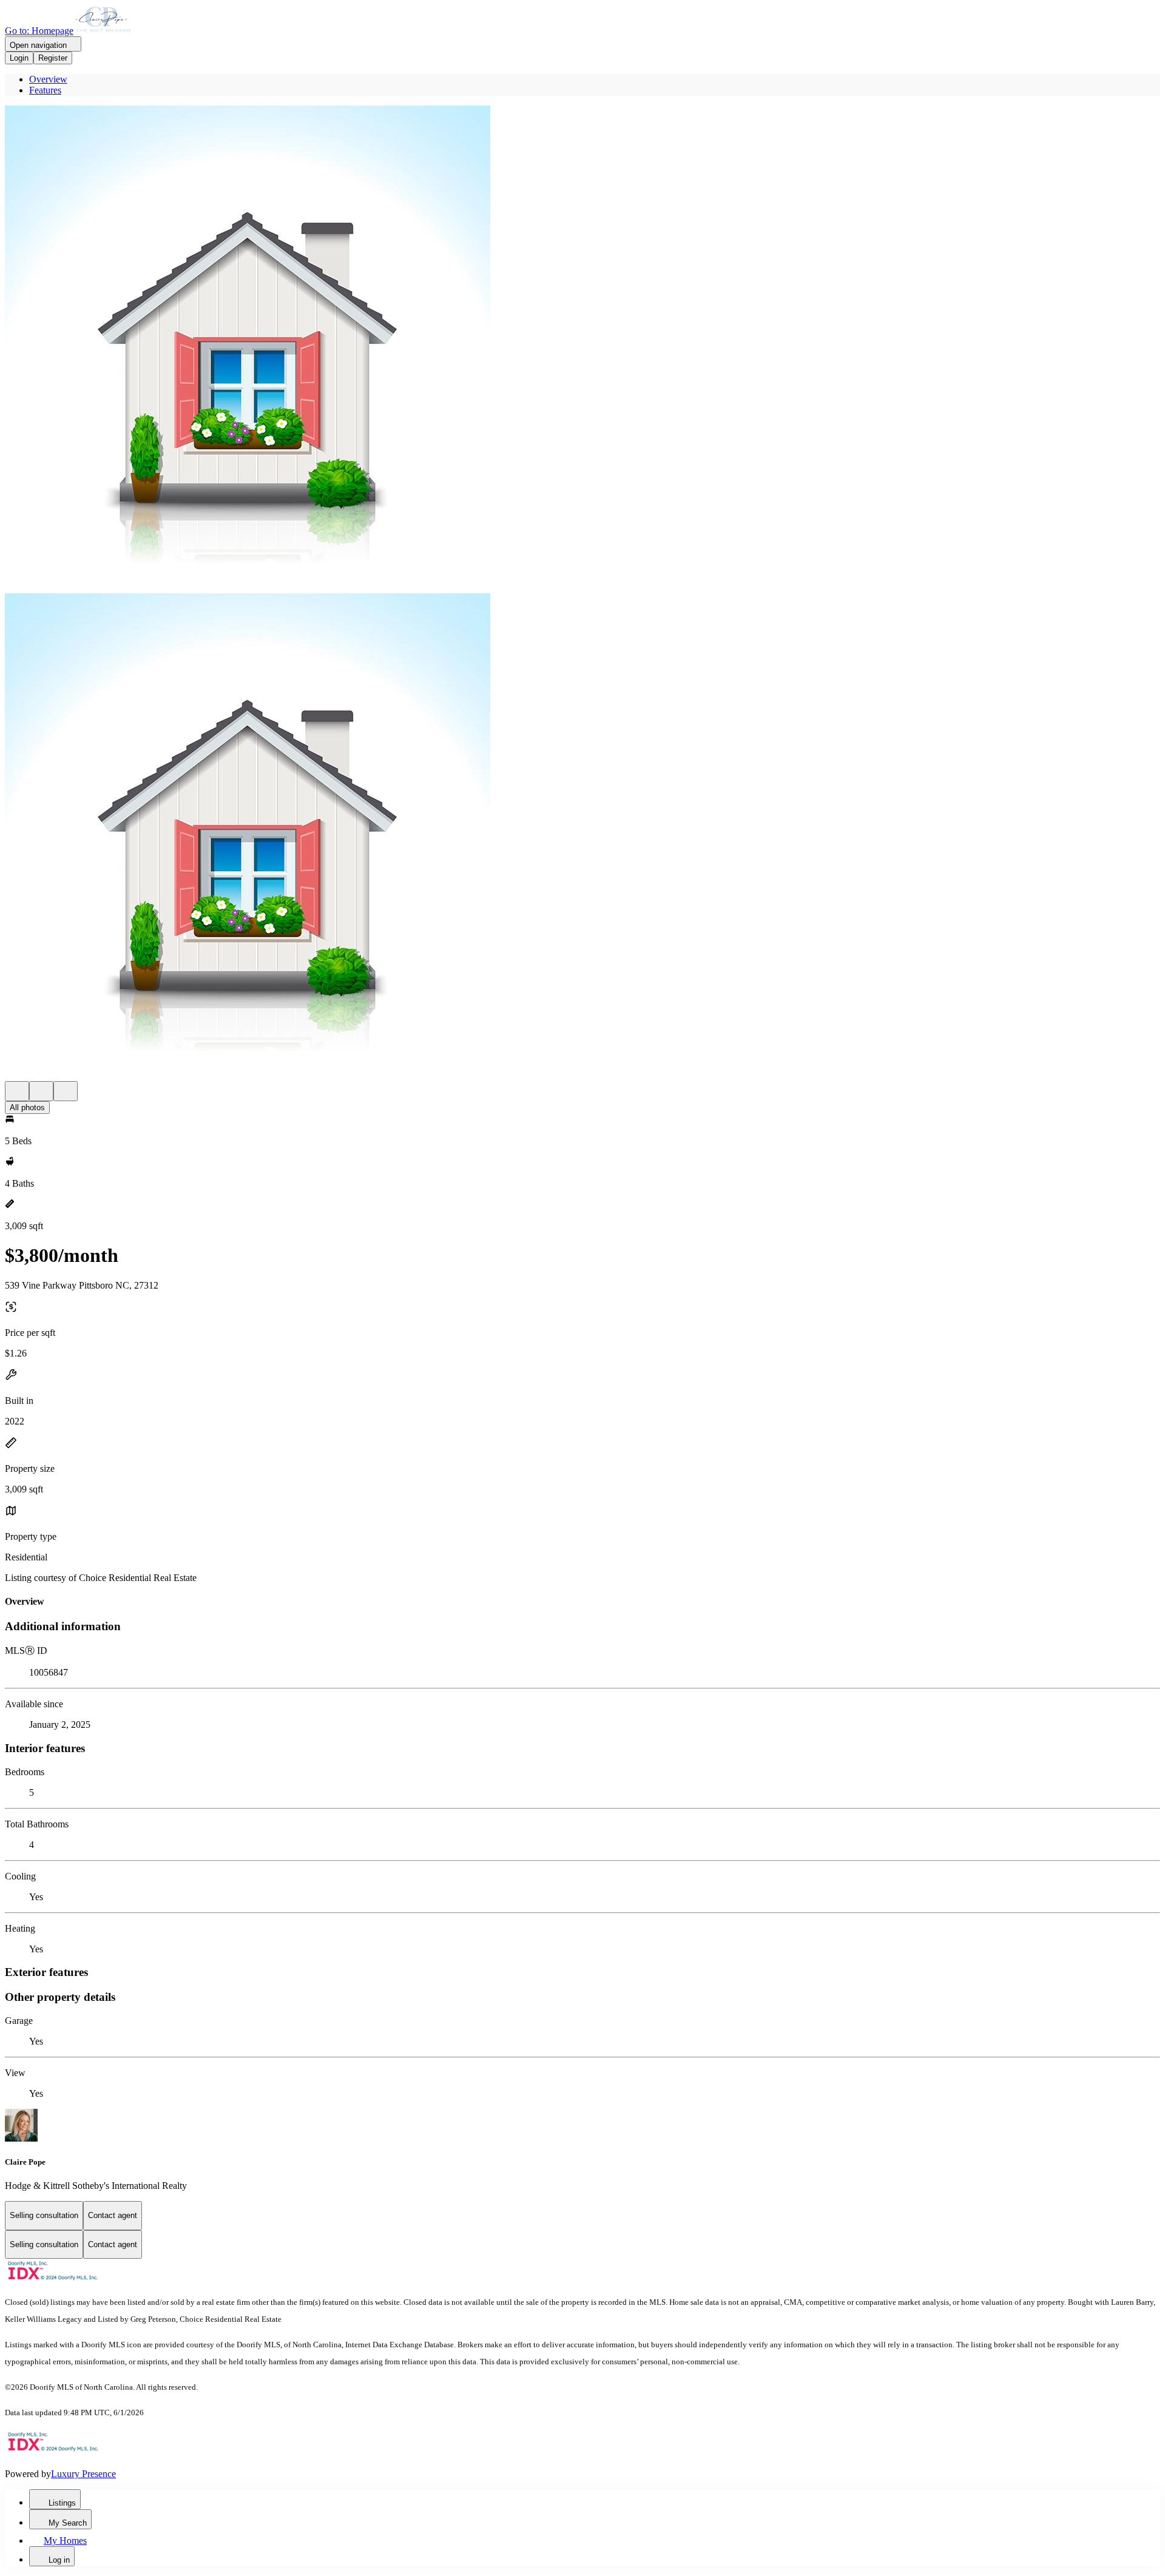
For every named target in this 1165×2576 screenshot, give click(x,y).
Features (45, 90)
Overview (48, 79)
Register (53, 58)
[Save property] (41, 1091)
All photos (27, 1108)
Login (19, 58)
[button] (582, 349)
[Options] (17, 1091)
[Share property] (66, 1091)
